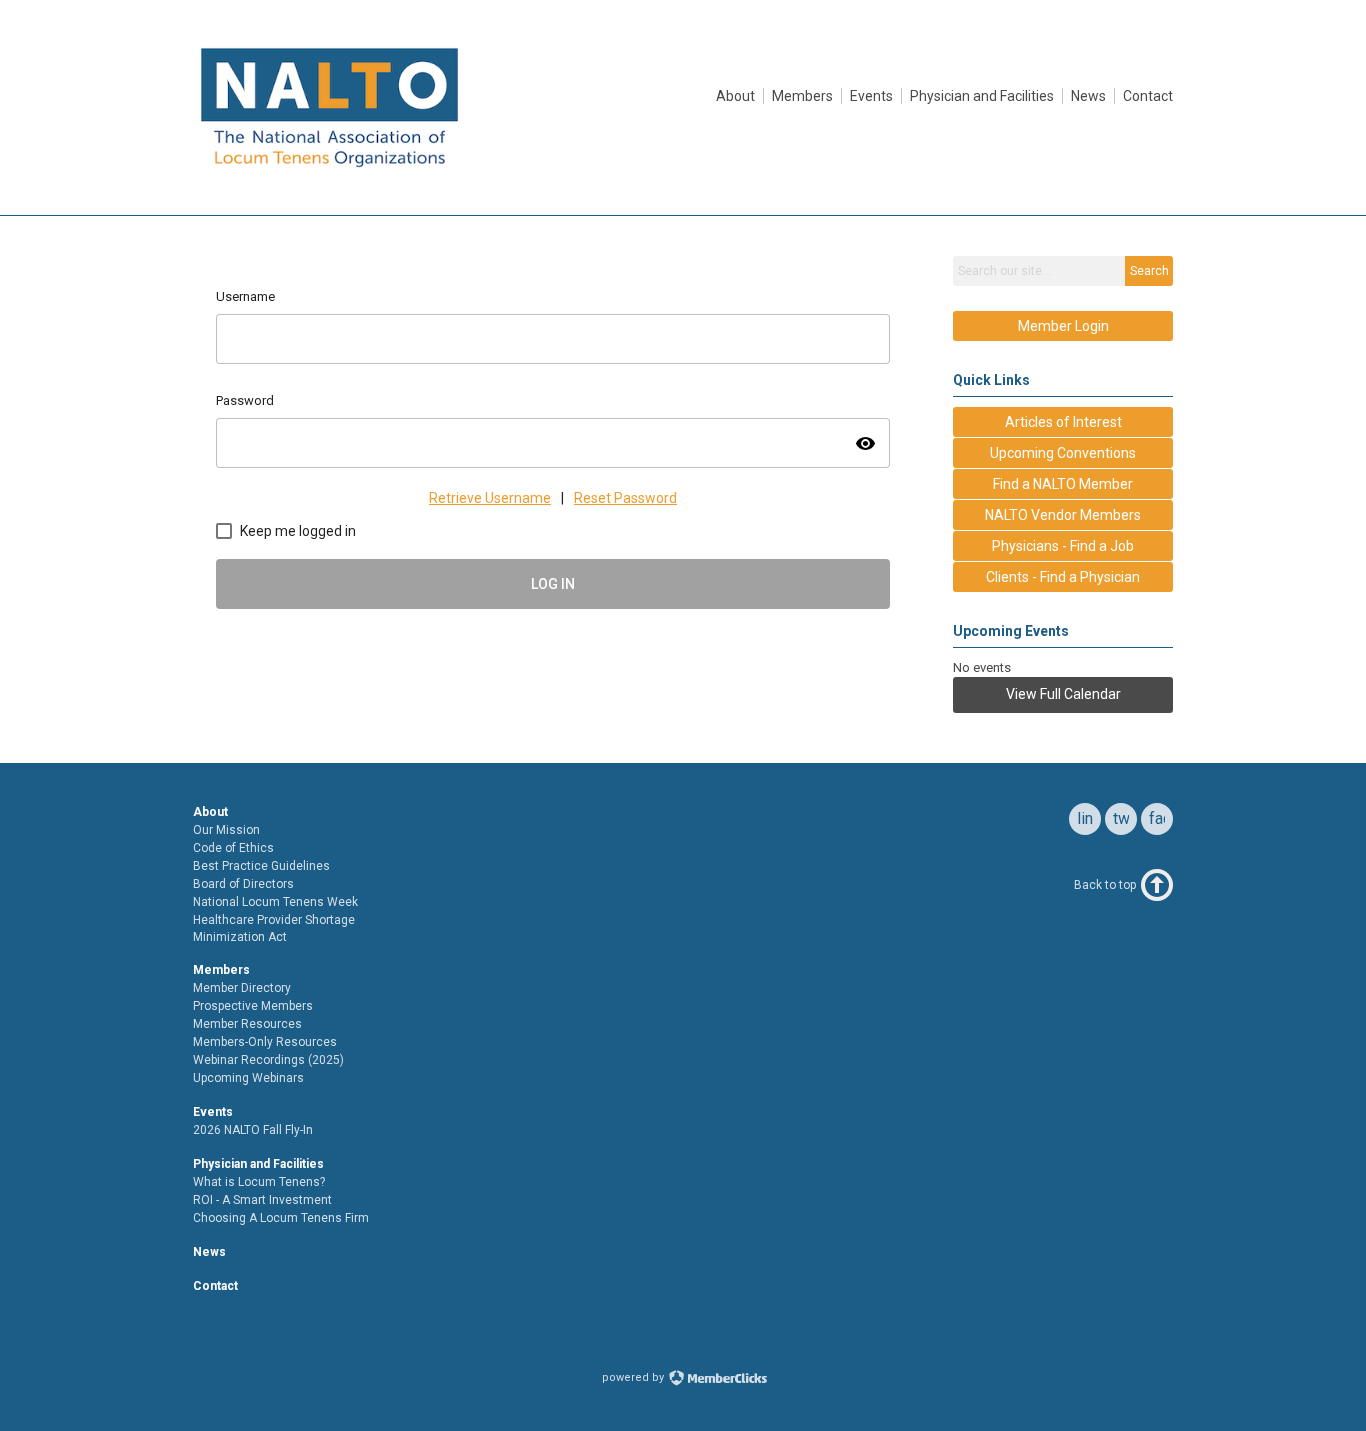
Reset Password (625, 498)
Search (1149, 271)
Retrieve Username (490, 498)
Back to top (1105, 885)
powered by (634, 1377)
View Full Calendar (1063, 694)
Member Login (1063, 326)
